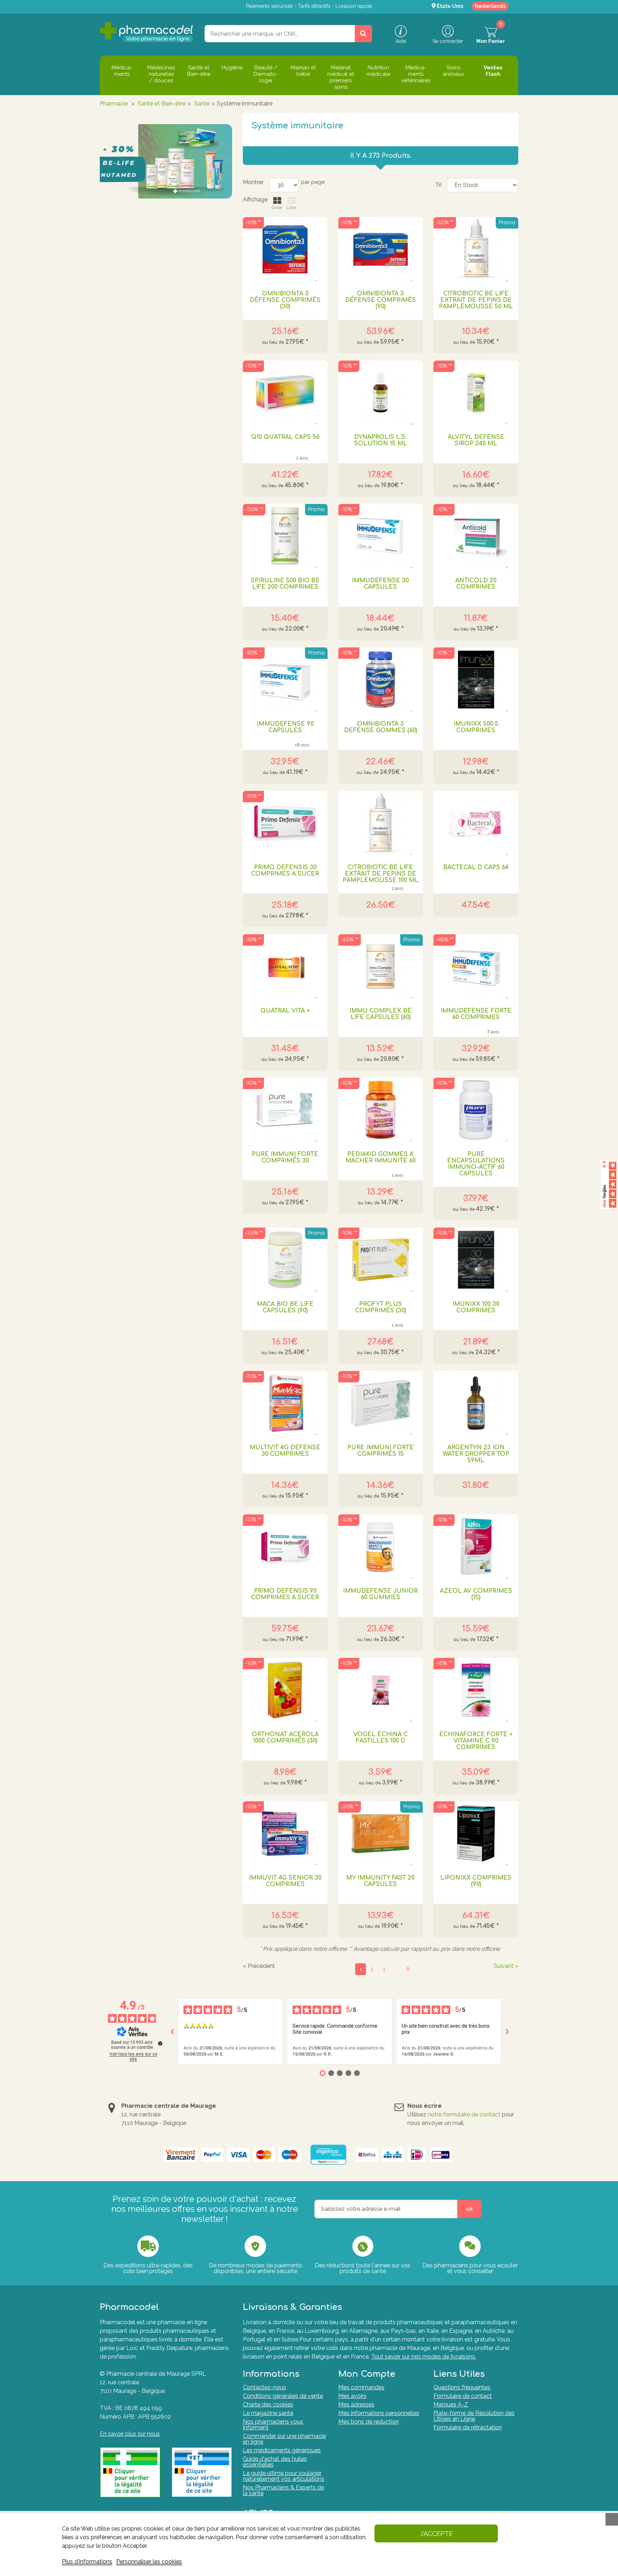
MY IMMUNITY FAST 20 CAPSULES (380, 1881)
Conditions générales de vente (283, 2396)
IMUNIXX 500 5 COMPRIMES (476, 727)
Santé (202, 104)
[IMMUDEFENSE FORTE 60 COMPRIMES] (476, 966)
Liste (291, 207)
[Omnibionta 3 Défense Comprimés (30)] (285, 249)
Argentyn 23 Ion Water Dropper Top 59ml (476, 1454)
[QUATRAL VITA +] (285, 966)
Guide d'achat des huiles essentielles (275, 2462)
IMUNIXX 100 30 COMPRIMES (476, 1307)
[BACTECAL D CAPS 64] (476, 823)
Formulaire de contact (463, 2396)
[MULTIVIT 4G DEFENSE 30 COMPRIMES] (285, 1403)
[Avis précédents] (172, 2032)
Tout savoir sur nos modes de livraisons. (424, 2357)
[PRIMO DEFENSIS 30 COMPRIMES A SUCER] (285, 823)
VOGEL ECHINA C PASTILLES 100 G (381, 1738)
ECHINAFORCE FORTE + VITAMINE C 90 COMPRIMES (476, 1741)
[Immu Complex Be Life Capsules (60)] (381, 966)
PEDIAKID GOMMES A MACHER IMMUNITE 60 (381, 1157)
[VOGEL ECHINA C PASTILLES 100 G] (381, 1690)
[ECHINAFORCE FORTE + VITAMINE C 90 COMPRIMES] (476, 1690)
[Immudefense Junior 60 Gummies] (381, 1547)
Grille (277, 207)
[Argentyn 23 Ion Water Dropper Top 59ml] (476, 1403)
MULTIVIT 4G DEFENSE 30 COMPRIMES (285, 1451)
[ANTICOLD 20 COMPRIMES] (476, 536)
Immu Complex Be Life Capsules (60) (381, 1014)
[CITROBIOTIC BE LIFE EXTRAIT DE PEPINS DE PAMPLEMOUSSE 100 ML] (381, 823)
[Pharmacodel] (146, 32)
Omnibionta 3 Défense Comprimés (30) (285, 300)
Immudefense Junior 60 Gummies (380, 1594)
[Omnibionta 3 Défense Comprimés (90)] (381, 249)
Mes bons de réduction (369, 2422)
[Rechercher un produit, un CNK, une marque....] (363, 34)
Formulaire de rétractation (468, 2427)
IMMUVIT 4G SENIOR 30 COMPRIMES (285, 1881)
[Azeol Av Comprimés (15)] (476, 1547)
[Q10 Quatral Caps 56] (285, 393)
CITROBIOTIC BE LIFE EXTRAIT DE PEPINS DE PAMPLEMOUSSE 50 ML (476, 300)
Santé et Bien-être (162, 104)
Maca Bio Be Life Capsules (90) (285, 1307)
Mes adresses (356, 2404)
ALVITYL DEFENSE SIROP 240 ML (476, 440)
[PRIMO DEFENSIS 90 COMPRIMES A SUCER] (285, 1547)
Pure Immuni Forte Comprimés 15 (381, 1451)
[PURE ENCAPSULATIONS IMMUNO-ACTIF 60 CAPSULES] (476, 1110)
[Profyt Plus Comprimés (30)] (381, 1260)
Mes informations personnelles (379, 2413)
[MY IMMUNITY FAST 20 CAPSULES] (381, 1833)
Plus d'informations (87, 2562)
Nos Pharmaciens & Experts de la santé (283, 2490)
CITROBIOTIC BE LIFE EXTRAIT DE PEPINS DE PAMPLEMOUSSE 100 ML (381, 874)
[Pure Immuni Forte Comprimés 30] (285, 1110)
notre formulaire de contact (464, 2114)
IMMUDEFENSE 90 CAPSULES (285, 727)
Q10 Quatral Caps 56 (285, 437)
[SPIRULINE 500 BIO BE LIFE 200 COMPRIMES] (285, 536)
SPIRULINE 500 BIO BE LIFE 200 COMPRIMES (285, 584)
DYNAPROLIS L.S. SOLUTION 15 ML (381, 440)
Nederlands (490, 6)
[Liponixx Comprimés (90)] (476, 1833)
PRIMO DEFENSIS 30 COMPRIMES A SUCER (285, 871)
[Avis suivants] (507, 2032)
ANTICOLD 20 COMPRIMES (476, 584)
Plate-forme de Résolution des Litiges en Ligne (474, 2416)
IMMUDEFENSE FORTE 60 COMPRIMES (476, 1014)
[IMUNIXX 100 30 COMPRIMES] (476, 1260)
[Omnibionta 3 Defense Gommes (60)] (381, 680)
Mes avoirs (352, 2396)
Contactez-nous (264, 2387)
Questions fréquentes (462, 2387)
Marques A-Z (451, 2404)
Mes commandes (361, 2387)
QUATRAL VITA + (285, 1011)
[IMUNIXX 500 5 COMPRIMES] (476, 680)
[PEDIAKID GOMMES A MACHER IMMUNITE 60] (381, 1110)
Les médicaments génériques (282, 2450)
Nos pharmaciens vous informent (273, 2425)
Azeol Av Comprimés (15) (476, 1594)
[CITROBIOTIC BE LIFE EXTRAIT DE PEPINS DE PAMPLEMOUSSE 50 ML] (476, 249)
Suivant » (506, 1966)
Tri (438, 185)
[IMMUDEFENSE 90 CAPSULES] (285, 680)
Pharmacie (114, 104)
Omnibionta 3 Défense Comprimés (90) (381, 300)
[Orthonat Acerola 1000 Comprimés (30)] (285, 1690)
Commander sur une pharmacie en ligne (284, 2439)
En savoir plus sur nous (130, 2434)
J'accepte (436, 2534)
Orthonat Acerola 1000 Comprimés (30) (285, 1738)
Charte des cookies (268, 2404)
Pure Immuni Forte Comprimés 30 (285, 1157)
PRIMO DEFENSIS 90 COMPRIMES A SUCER (285, 1594)
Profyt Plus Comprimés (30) (381, 1307)
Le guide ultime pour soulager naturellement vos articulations (284, 2476)
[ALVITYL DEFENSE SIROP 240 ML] (476, 393)
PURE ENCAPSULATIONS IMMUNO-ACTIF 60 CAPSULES (476, 1164)
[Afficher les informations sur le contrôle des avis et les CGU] (160, 2043)
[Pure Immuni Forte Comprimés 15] (381, 1403)
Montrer (253, 182)
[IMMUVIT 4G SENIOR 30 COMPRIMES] (285, 1833)
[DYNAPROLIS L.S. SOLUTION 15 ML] (381, 393)
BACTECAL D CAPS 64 (476, 867)
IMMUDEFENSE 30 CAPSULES (380, 584)
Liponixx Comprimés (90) (476, 1881)
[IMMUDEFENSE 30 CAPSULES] (381, 536)
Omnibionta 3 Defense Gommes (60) (381, 727)
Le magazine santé (268, 2413)
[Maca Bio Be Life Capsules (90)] (285, 1260)
